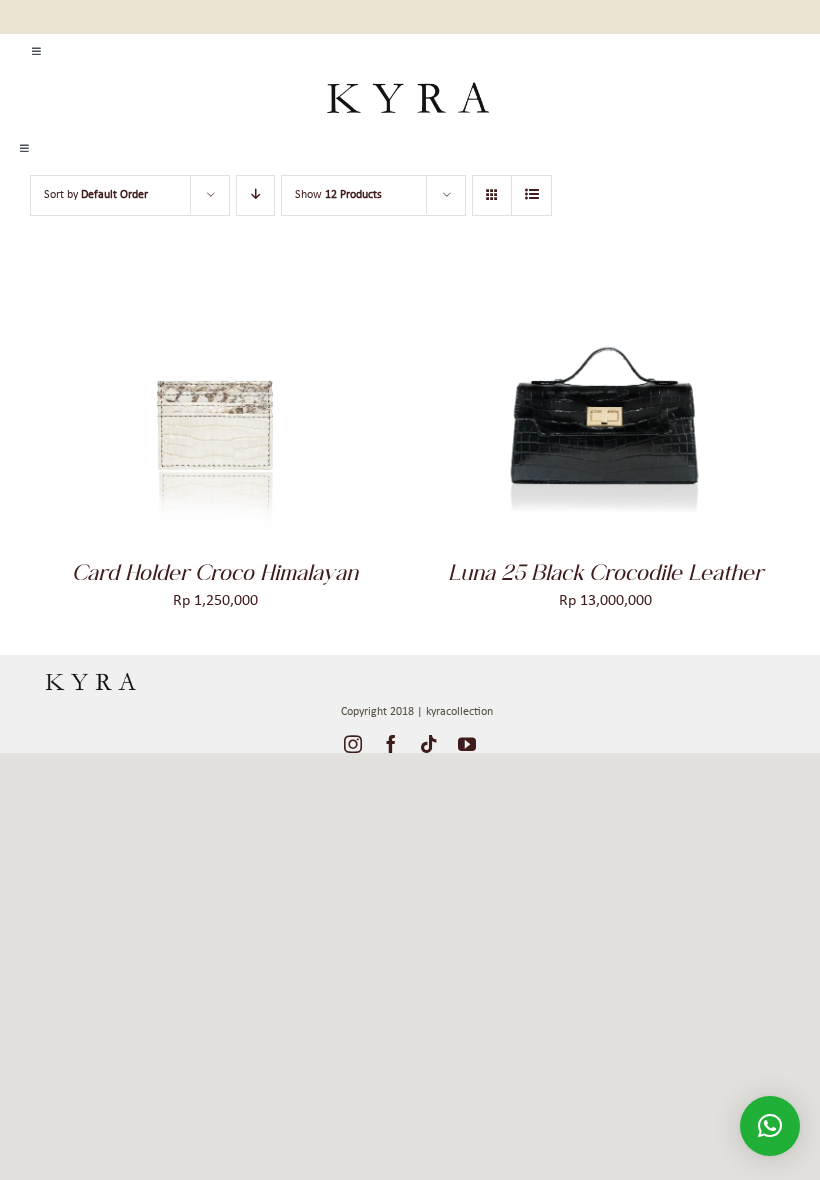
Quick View (273, 410)
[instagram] (353, 744)
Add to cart (161, 410)
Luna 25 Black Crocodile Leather (605, 572)
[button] (770, 1126)
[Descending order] (255, 195)
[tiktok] (429, 744)
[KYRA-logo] (407, 76)
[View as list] (531, 195)
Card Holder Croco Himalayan (215, 572)
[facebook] (391, 744)
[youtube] (467, 744)
